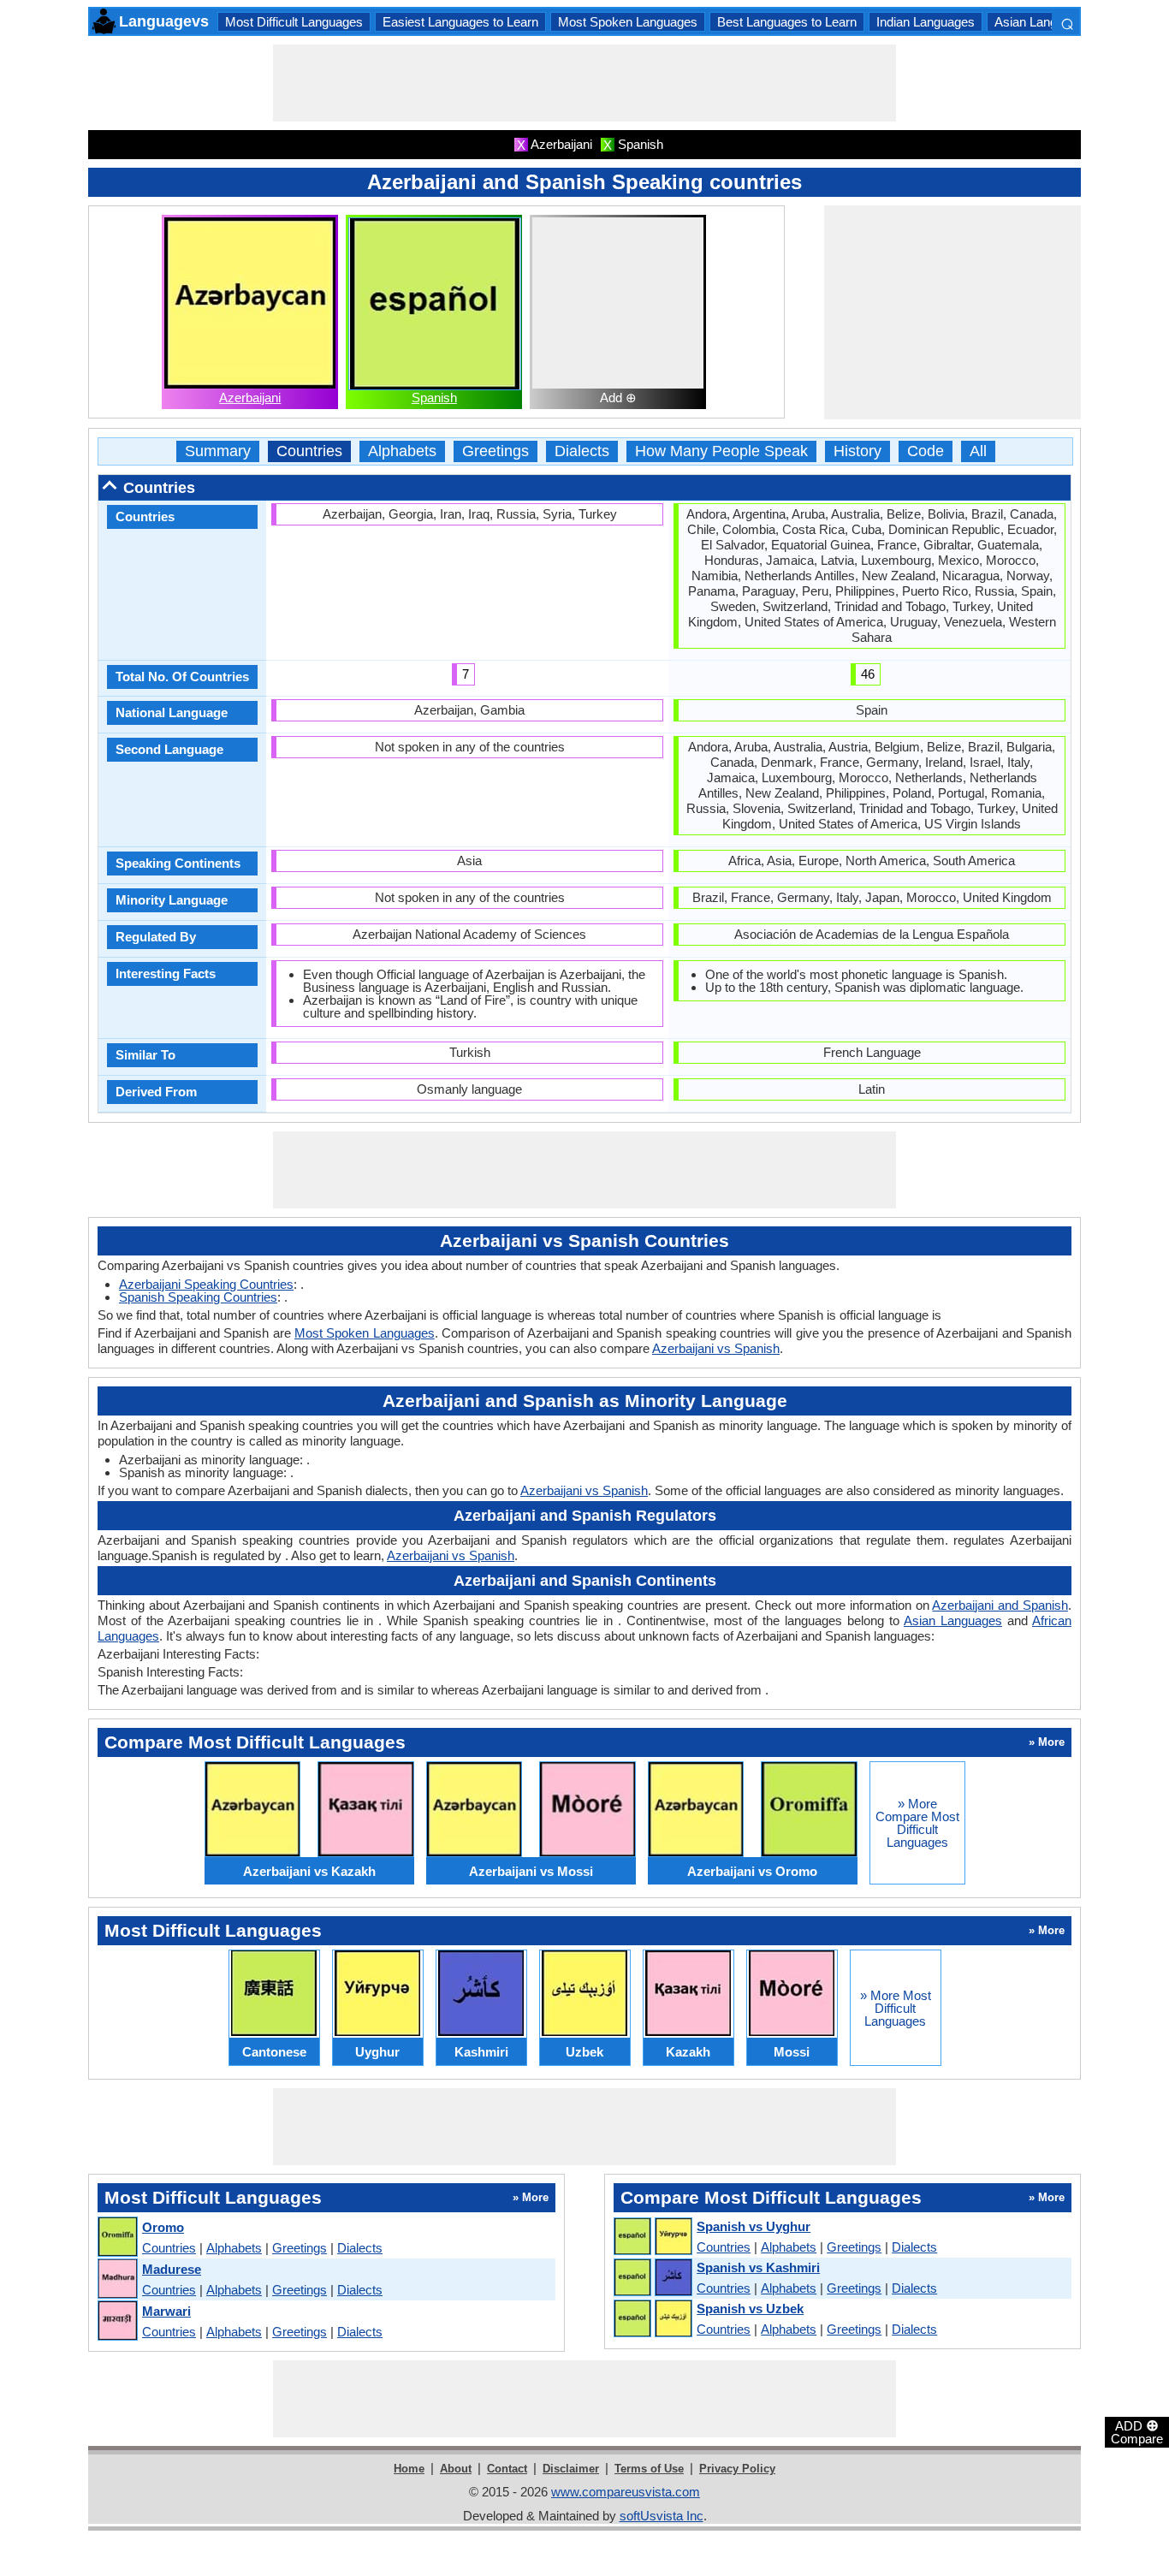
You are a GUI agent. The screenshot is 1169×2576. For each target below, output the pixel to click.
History (857, 451)
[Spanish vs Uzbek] (652, 2319)
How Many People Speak (721, 451)
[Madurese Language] (117, 2279)
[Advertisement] (584, 83)
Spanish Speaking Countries (198, 1297)
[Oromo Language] (117, 2238)
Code (926, 451)
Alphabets (402, 451)
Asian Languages (1043, 22)
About (456, 2469)
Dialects (582, 451)
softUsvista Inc (662, 2516)
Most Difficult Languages (294, 22)
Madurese (172, 2269)
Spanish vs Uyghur (754, 2226)
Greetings (495, 451)
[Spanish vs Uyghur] (652, 2237)
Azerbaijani (250, 398)
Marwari (166, 2311)
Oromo (163, 2227)
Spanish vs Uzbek (750, 2309)
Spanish (434, 398)
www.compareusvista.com (626, 2492)
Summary (218, 451)
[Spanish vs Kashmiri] (652, 2278)
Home (409, 2469)
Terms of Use (649, 2469)
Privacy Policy (737, 2469)
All (978, 451)
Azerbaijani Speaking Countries (206, 1284)
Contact (507, 2469)
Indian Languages (926, 22)
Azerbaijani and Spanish (1000, 1605)
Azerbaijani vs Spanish (716, 1348)
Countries (309, 451)
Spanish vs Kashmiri (758, 2267)
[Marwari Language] (117, 2321)
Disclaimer (571, 2469)
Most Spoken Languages (628, 22)
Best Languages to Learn (787, 22)
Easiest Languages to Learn (460, 22)
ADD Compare (1137, 2431)
